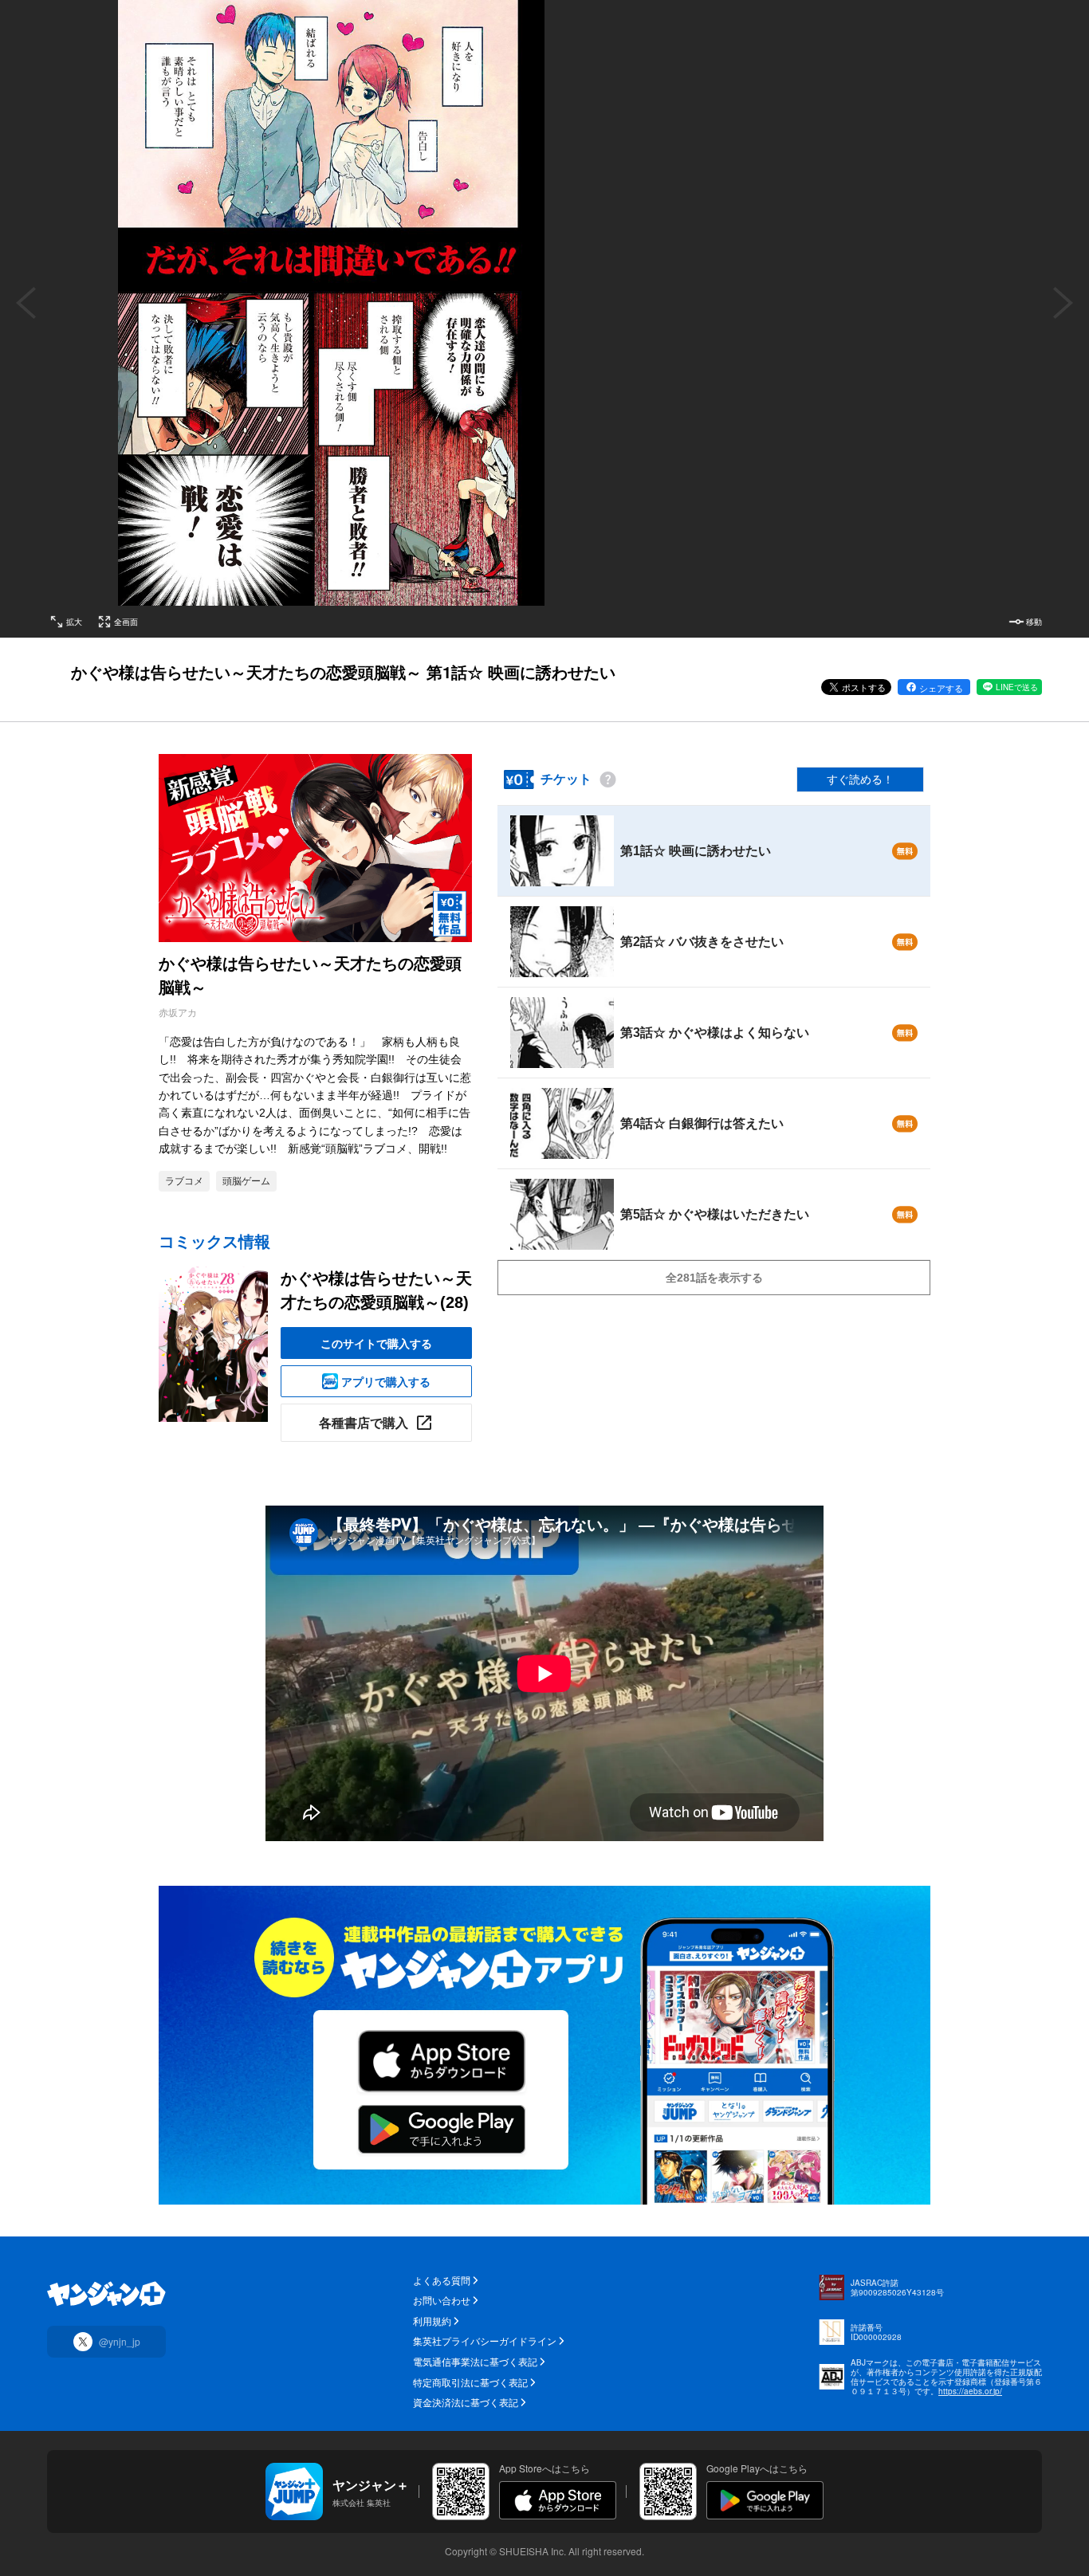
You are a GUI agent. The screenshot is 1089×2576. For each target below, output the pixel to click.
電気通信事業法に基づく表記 (475, 2362)
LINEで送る (1017, 687)
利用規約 (432, 2321)
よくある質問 (442, 2280)
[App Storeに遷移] (558, 2500)
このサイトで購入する (376, 1343)
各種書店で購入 (364, 1422)
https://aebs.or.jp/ (970, 2391)
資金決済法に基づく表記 (466, 2402)
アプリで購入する (386, 1381)
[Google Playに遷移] (765, 2500)
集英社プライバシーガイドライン (485, 2341)
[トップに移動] (106, 2294)
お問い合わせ (442, 2300)
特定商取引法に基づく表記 (470, 2382)
